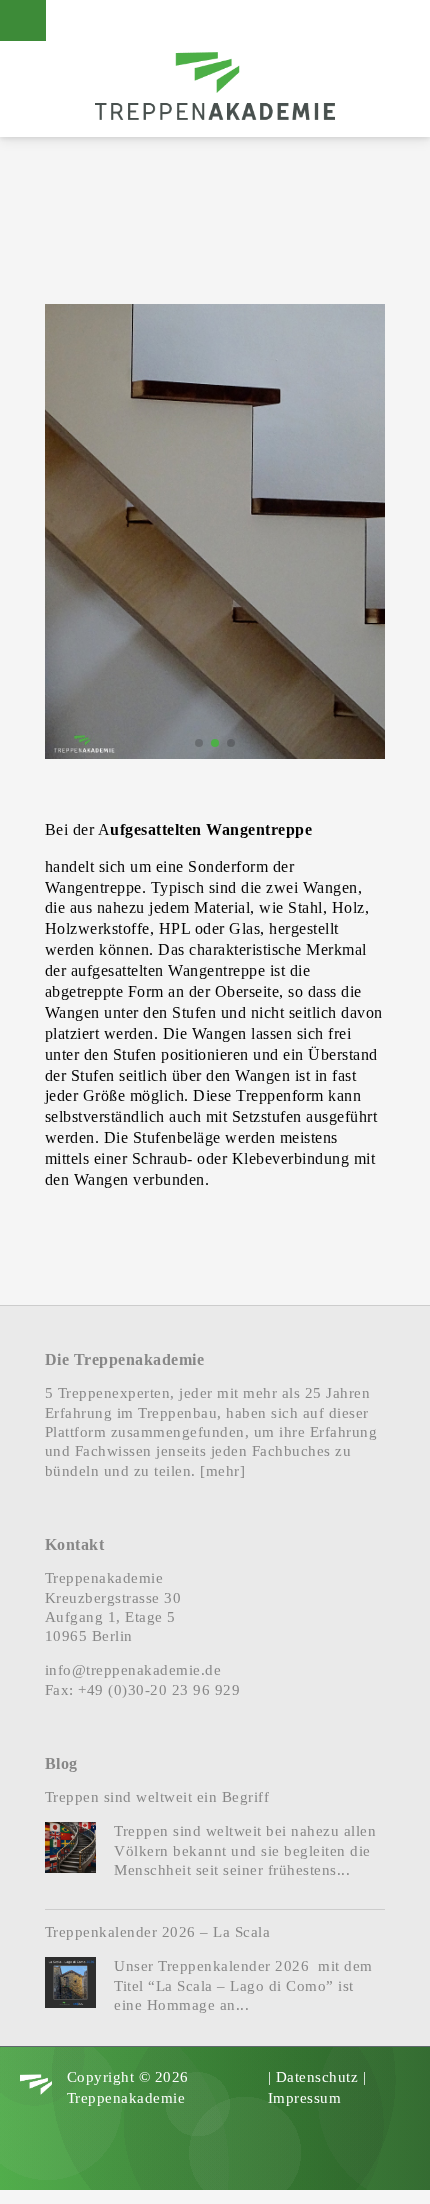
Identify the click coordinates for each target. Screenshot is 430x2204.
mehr (223, 1471)
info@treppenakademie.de (133, 1670)
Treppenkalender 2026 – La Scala (158, 1932)
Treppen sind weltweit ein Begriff (157, 1797)
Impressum (305, 2098)
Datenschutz (317, 2077)
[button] (199, 743)
